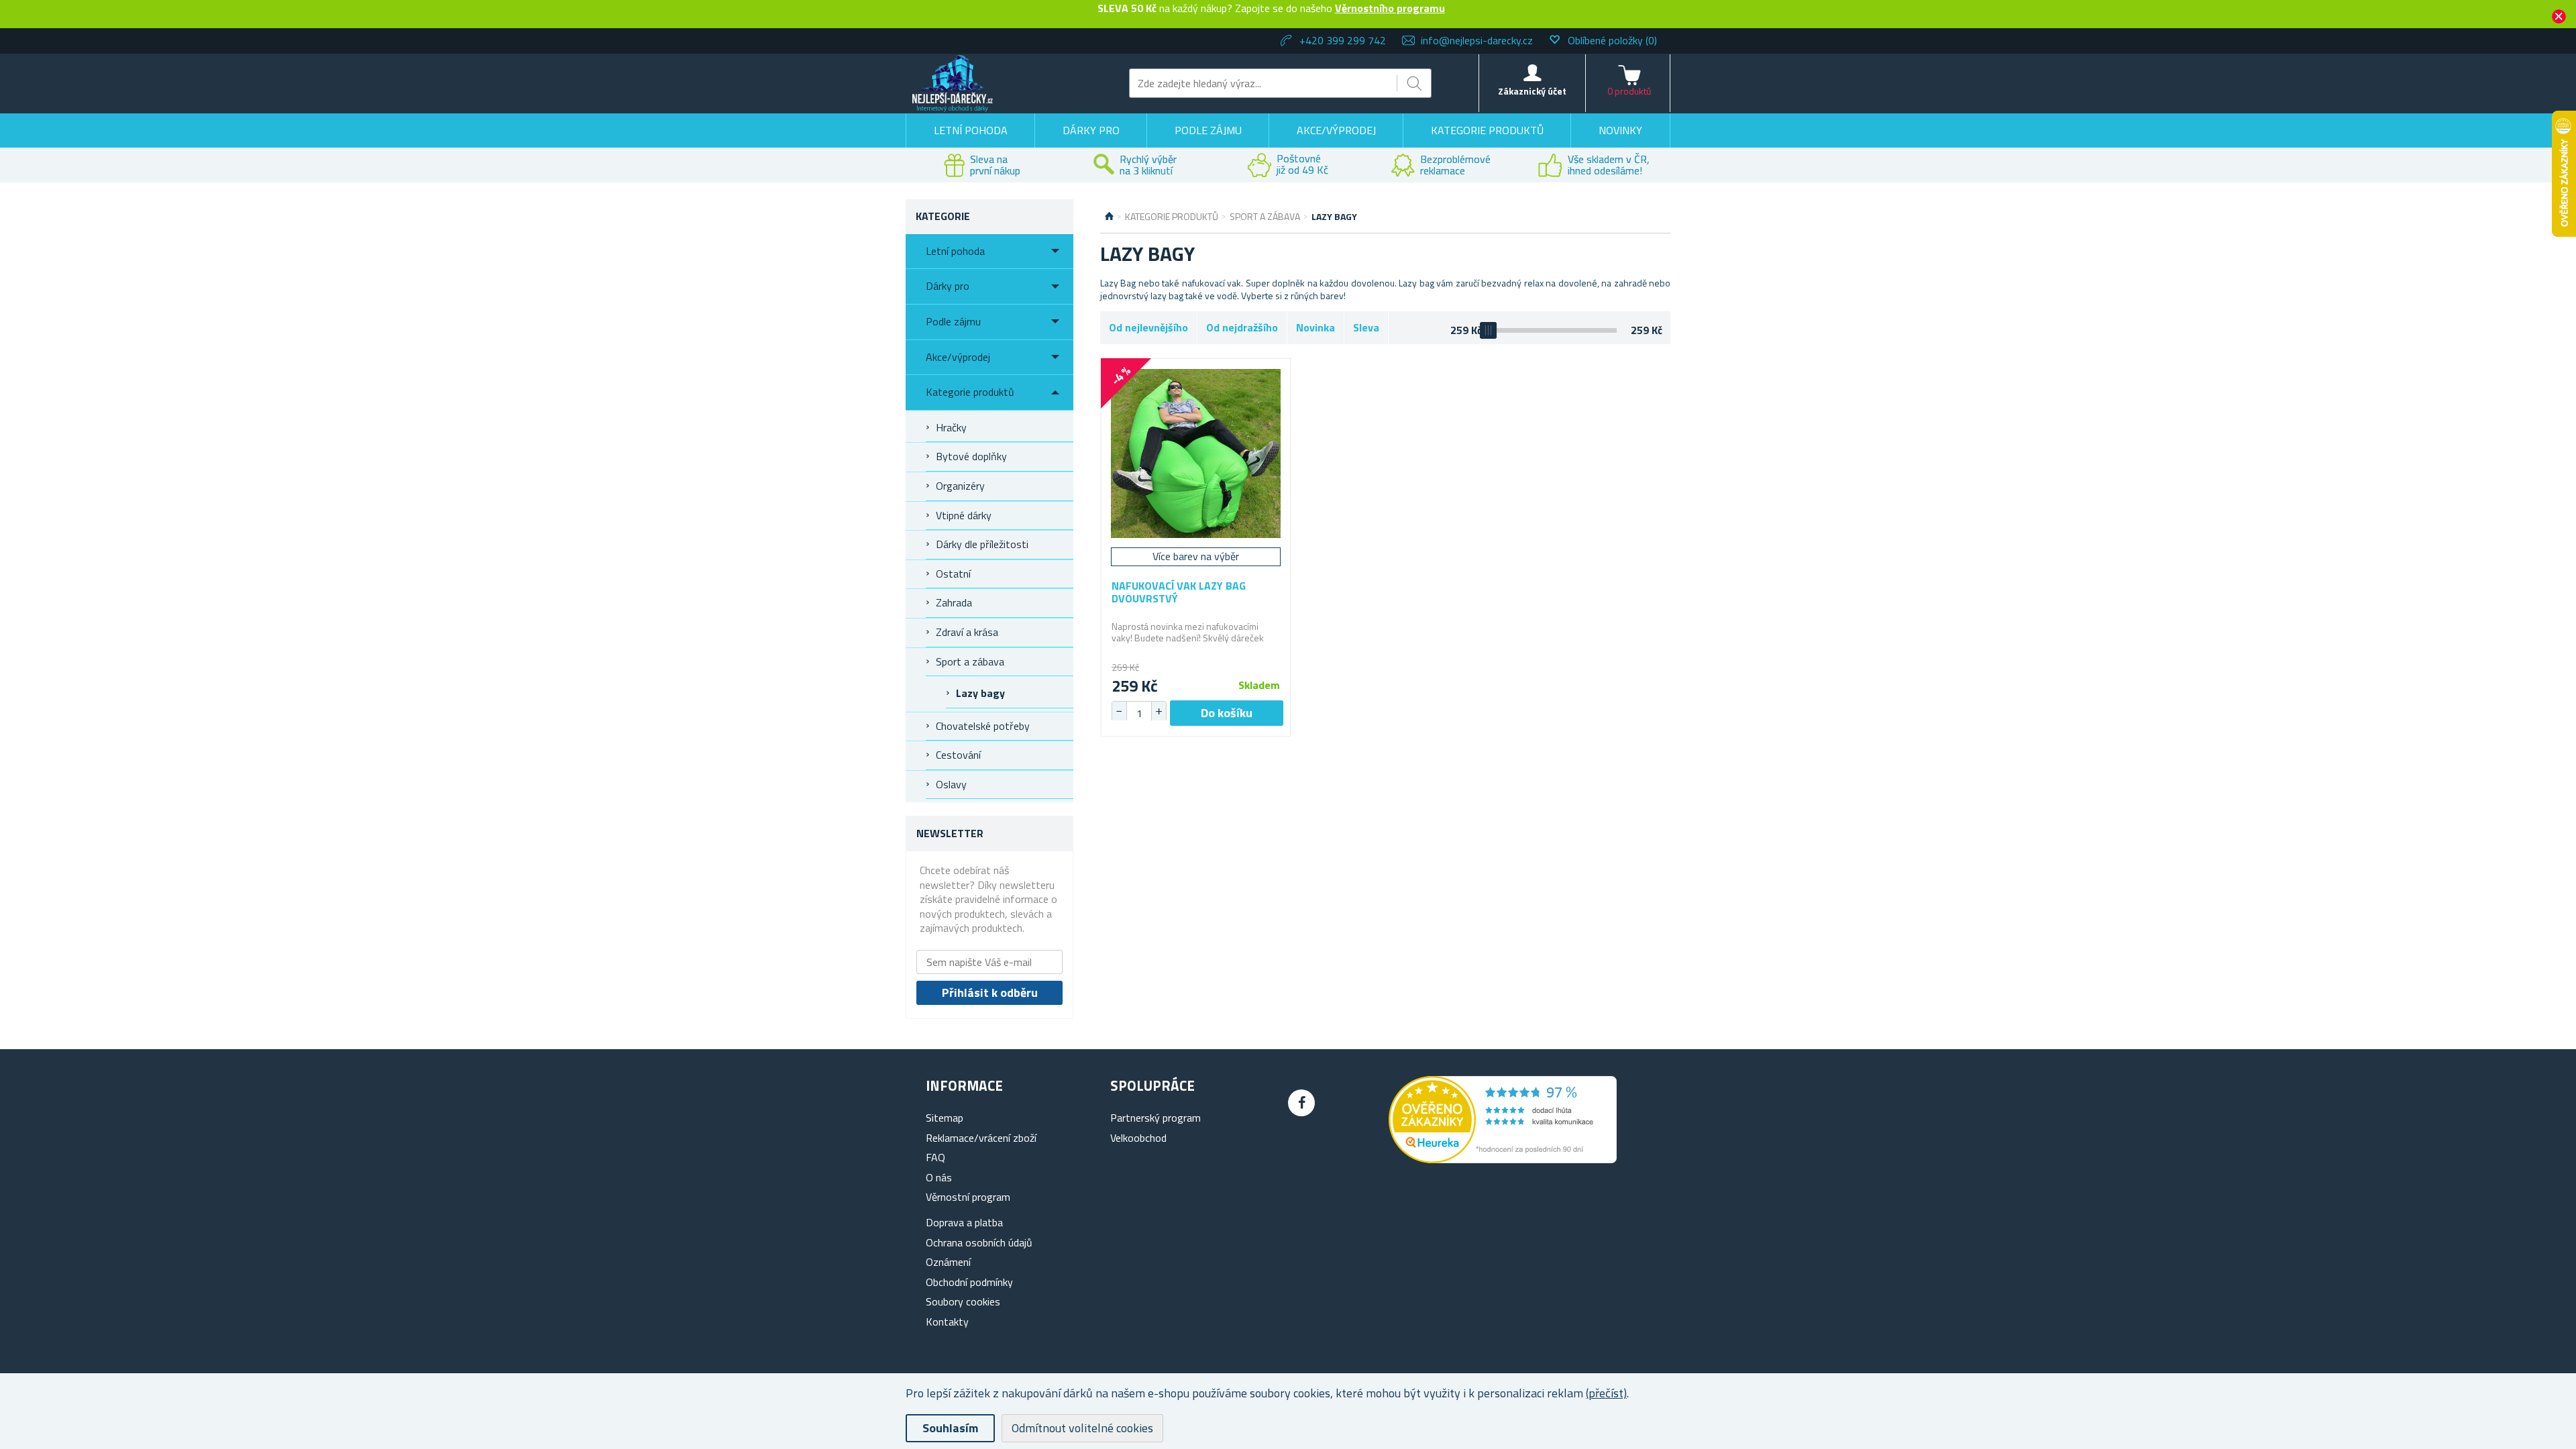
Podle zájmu (1208, 130)
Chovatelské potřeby (983, 726)
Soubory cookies (963, 1301)
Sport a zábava (970, 661)
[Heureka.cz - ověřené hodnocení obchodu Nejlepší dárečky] (1503, 1159)
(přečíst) (1606, 1393)
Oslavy (951, 784)
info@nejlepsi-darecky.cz (1477, 40)
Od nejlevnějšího (1148, 327)
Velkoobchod (1138, 1138)
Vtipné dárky (964, 515)
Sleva (1366, 327)
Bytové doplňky (971, 456)
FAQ (935, 1157)
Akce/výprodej (1336, 130)
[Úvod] (1109, 217)
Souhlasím (950, 1428)
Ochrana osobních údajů (979, 1242)
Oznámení (948, 1262)
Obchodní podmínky (969, 1282)
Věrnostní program (968, 1197)
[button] (1159, 711)
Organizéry (960, 486)
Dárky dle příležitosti (982, 544)
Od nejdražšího (1242, 327)
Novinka (1316, 327)
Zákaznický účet (1532, 91)
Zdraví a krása (967, 632)
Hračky (951, 427)
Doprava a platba (964, 1222)
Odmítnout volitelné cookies (1082, 1428)
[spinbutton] (1139, 713)
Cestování (958, 755)
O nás (939, 1177)
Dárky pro (1091, 130)
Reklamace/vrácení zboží (981, 1138)
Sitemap (945, 1118)
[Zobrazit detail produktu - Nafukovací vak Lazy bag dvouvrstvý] (1196, 453)
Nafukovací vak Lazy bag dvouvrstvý (1179, 592)
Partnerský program (1156, 1118)
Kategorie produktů (1487, 130)
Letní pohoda (971, 130)
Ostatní (953, 574)
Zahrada (954, 602)
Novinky (1620, 130)
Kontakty (947, 1322)
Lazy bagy (980, 693)
